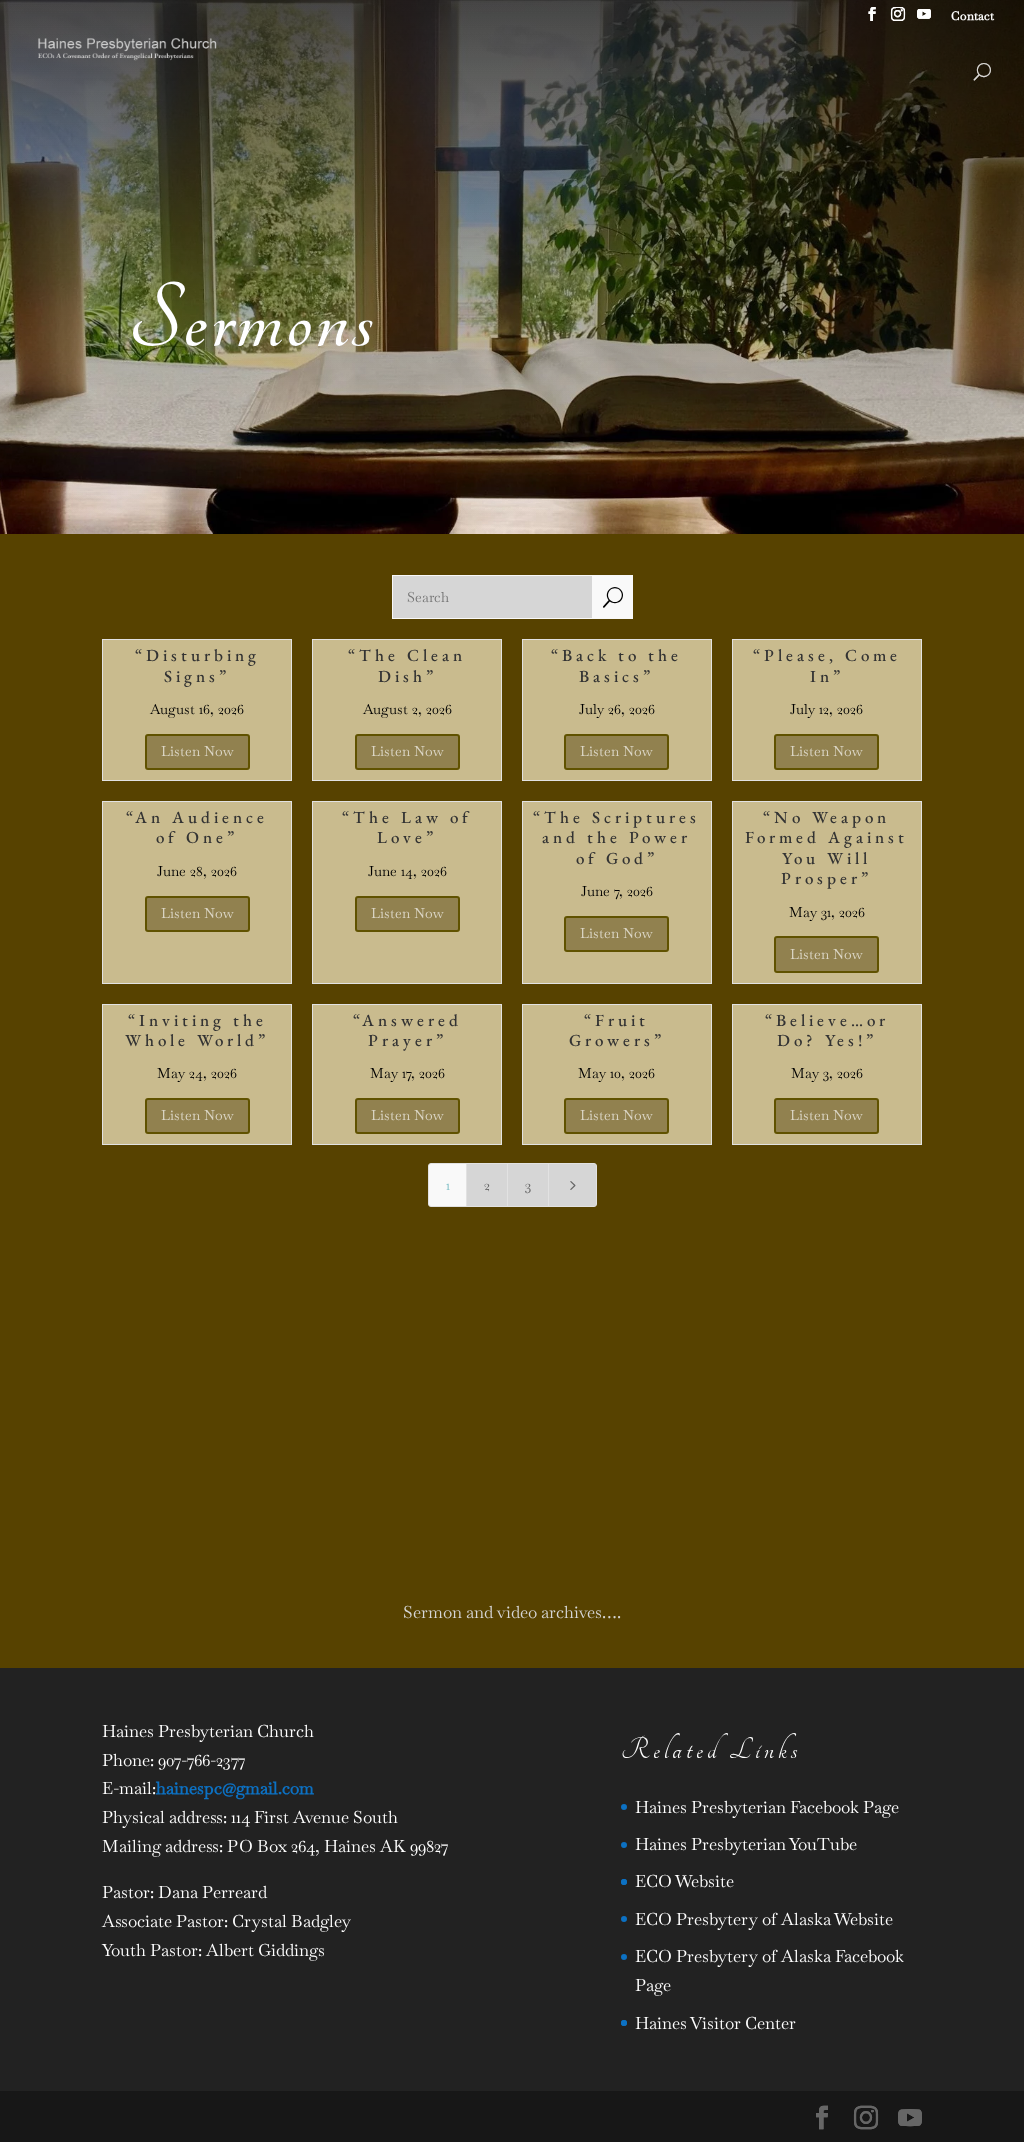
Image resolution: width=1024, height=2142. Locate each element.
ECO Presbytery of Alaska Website (764, 1919)
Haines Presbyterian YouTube (746, 1844)
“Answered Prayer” (407, 1030)
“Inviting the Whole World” (197, 1030)
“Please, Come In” (827, 665)
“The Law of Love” (407, 827)
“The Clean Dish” (407, 665)
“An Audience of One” (197, 827)
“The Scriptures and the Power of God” (616, 837)
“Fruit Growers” (617, 1030)
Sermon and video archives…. (512, 1612)
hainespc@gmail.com (235, 1788)
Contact (972, 17)
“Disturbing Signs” (197, 665)
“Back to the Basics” (616, 665)
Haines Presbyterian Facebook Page (767, 1807)
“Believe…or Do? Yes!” (827, 1030)
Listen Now (197, 751)
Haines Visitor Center (715, 2023)
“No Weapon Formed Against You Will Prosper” (826, 847)
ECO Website (684, 1881)
